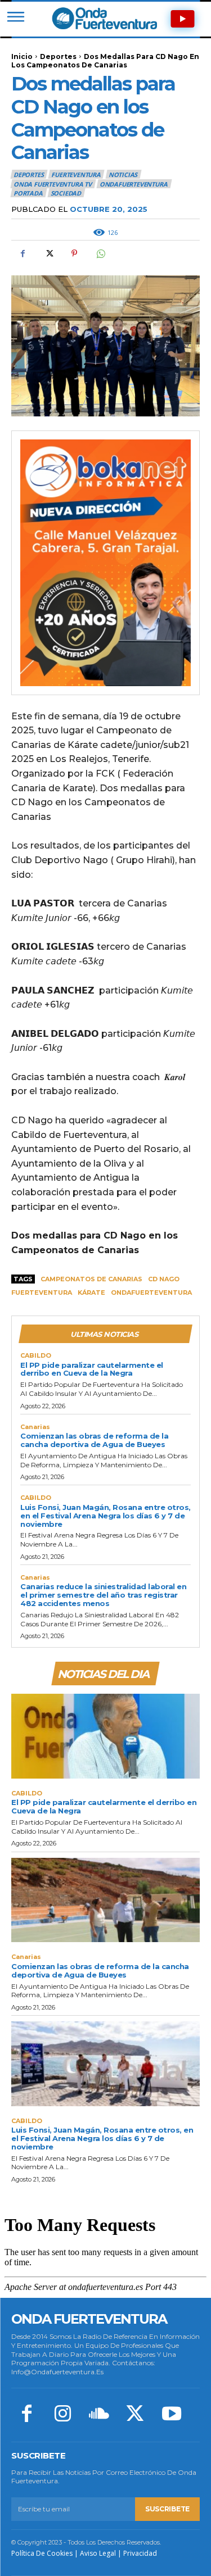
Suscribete (167, 2509)
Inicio (22, 56)
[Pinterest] (74, 253)
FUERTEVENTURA (76, 174)
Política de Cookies (42, 2553)
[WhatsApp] (100, 253)
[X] (48, 253)
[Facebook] (23, 253)
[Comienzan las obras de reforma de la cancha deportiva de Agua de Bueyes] (105, 1900)
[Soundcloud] (99, 2415)
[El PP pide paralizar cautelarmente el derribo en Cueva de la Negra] (105, 1736)
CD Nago (164, 1279)
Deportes (58, 56)
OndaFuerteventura (134, 184)
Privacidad (140, 2553)
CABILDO (36, 1356)
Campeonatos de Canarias (91, 1279)
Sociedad (66, 193)
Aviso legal (98, 2553)
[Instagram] (62, 2415)
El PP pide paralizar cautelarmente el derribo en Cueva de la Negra (92, 1369)
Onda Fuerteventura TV (53, 184)
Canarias (35, 1427)
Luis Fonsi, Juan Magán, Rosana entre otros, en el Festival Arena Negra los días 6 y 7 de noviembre (105, 1516)
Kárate (91, 1292)
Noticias (123, 174)
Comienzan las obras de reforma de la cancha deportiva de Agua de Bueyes (94, 1440)
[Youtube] (172, 2415)
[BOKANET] (105, 563)
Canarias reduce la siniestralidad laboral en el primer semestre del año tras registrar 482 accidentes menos (103, 1595)
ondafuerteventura (151, 1292)
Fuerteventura (42, 1292)
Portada (28, 193)
